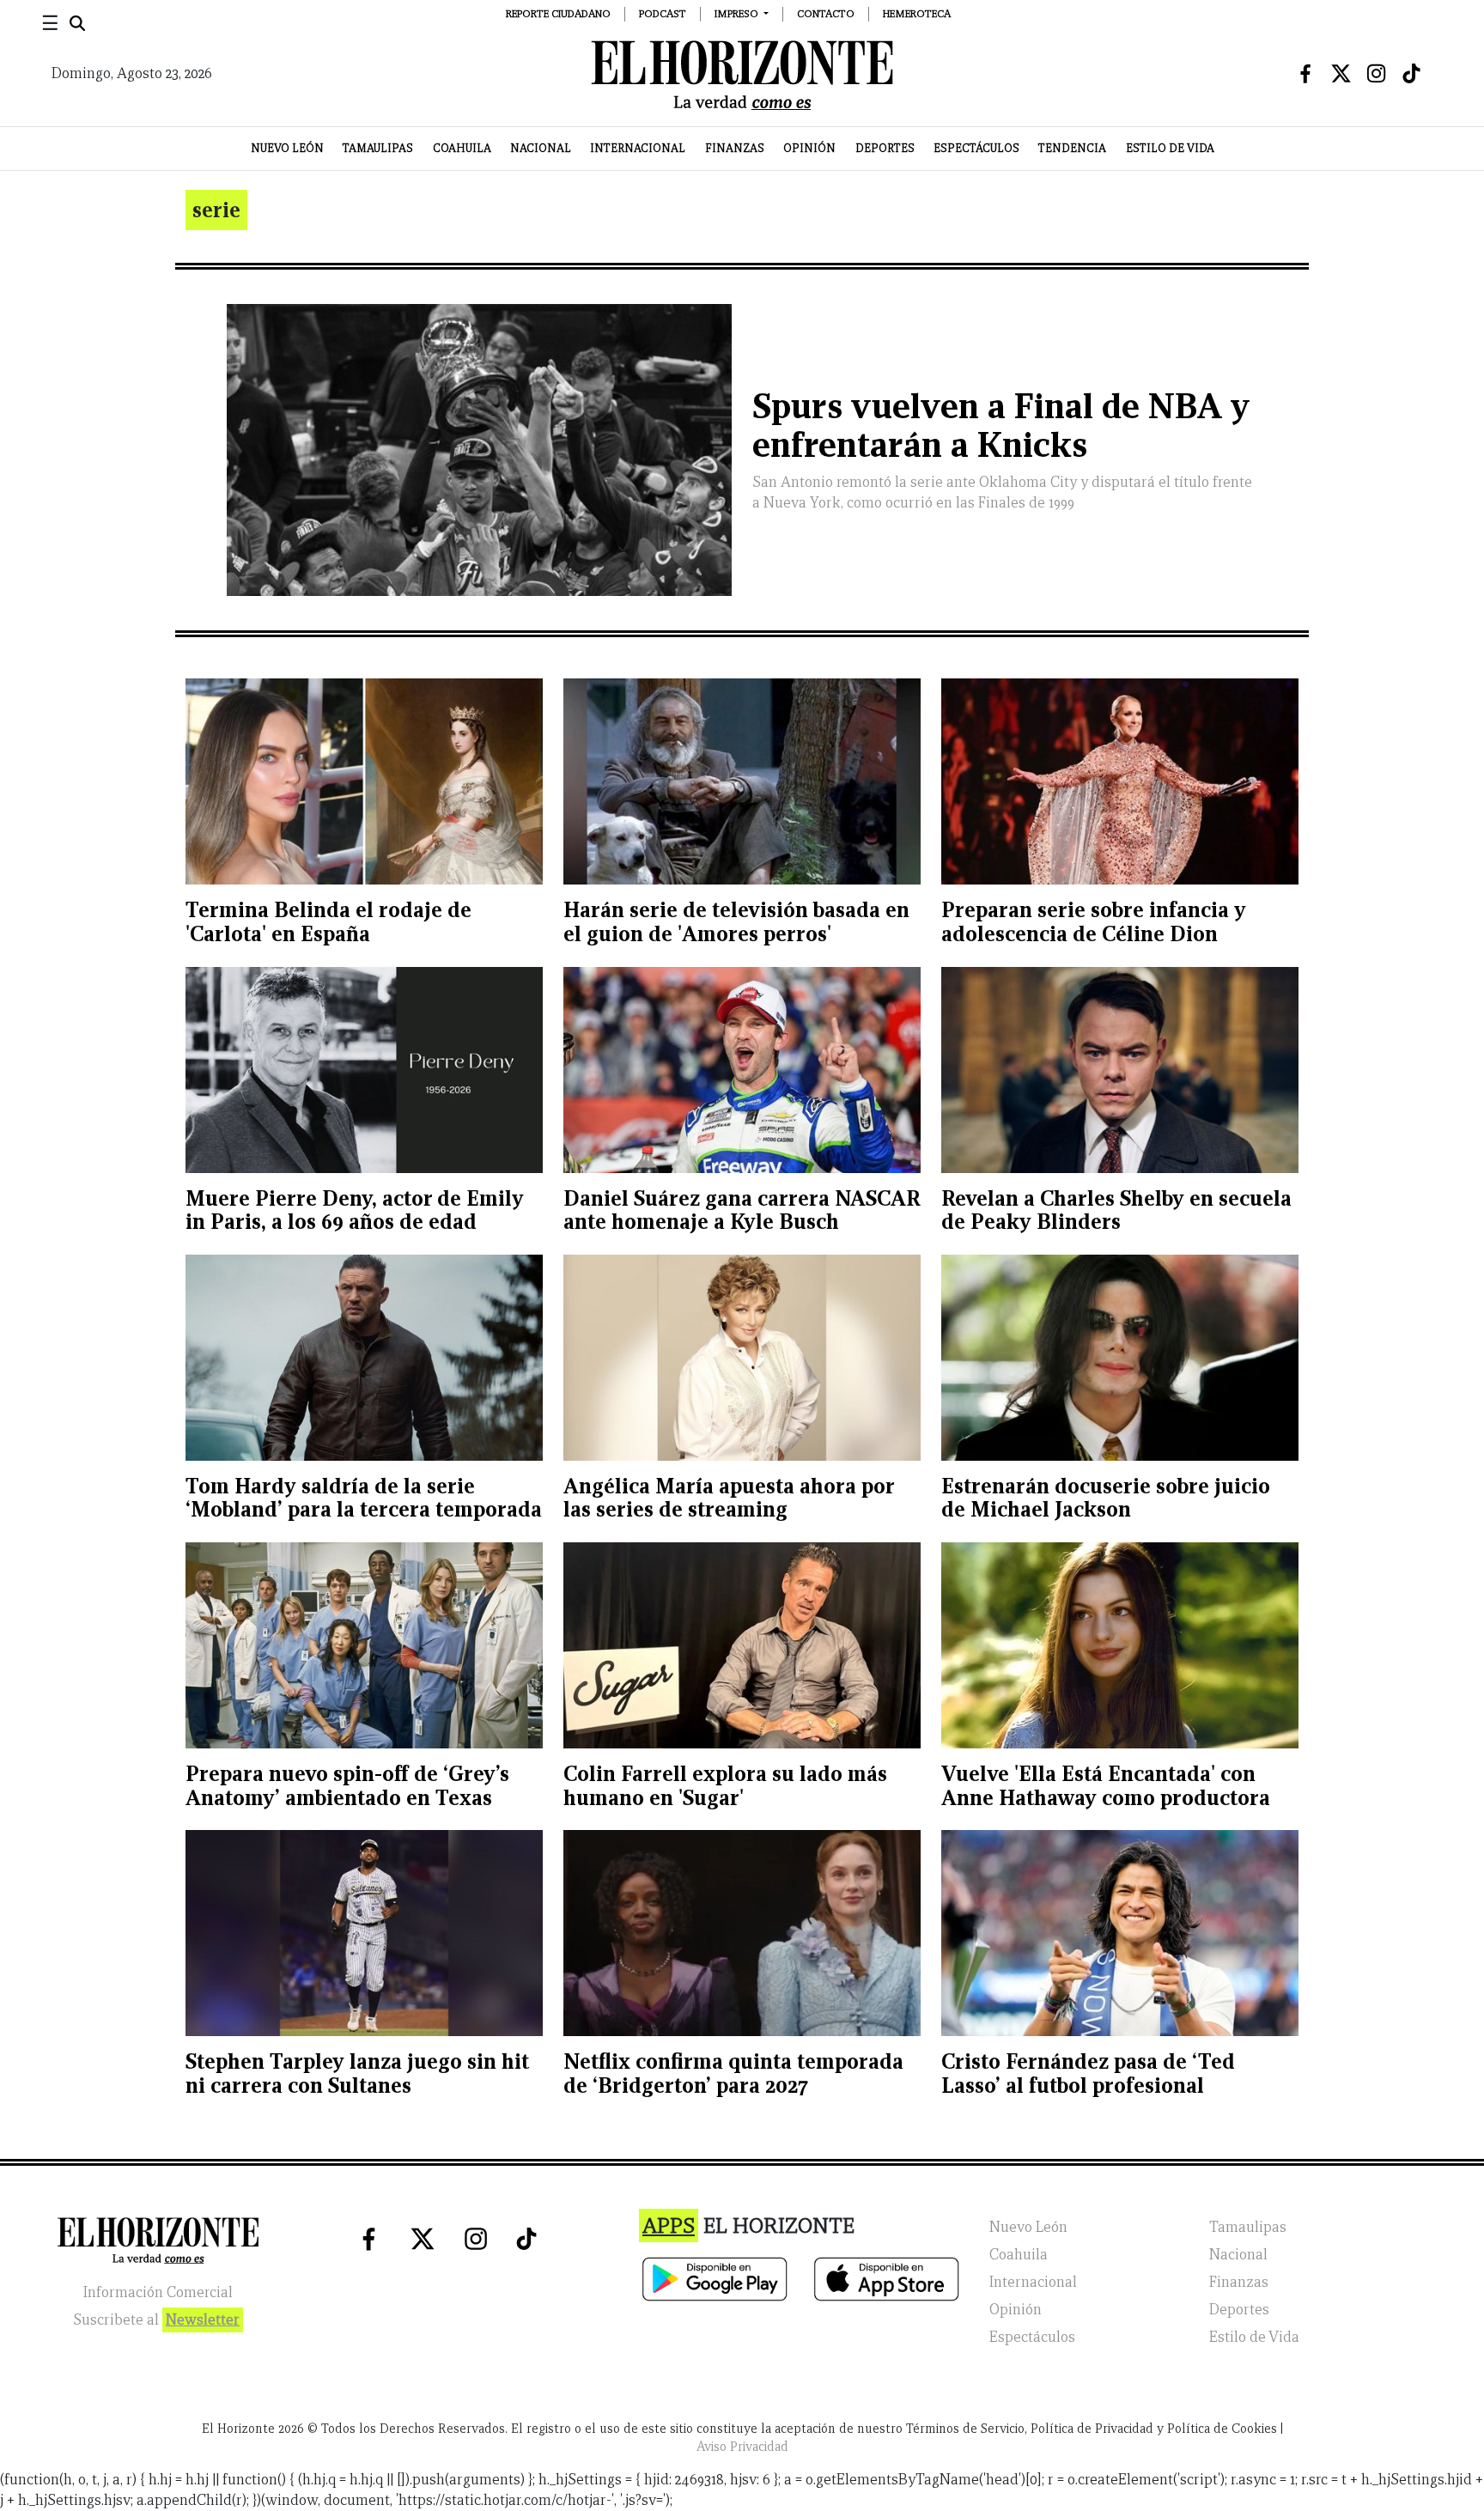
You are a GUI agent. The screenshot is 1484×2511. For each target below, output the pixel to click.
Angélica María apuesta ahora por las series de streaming (729, 1498)
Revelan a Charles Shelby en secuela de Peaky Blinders (1116, 1210)
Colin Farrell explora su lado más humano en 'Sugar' (725, 1786)
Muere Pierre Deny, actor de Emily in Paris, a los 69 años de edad (355, 1210)
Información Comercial (158, 2292)
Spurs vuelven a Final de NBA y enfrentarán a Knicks (1001, 426)
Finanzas (735, 148)
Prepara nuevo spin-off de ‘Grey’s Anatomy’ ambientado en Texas (347, 1786)
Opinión (809, 148)
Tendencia (1072, 148)
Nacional (541, 148)
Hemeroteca (917, 13)
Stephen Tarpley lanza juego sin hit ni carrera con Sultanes (357, 2073)
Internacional (638, 148)
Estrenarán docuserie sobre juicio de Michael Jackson (1106, 1498)
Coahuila (462, 148)
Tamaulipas (378, 148)
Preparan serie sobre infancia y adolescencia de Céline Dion (1094, 922)
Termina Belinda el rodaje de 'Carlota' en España (328, 922)
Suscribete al (156, 2320)
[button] (742, 13)
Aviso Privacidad (742, 2447)
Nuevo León (287, 148)
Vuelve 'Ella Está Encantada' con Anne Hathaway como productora (1106, 1786)
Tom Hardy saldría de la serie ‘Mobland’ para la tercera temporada (364, 1498)
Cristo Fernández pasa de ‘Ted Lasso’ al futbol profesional (1088, 2073)
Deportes (885, 148)
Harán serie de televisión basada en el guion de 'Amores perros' (736, 922)
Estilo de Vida (1170, 148)
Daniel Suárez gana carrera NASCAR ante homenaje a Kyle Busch (742, 1210)
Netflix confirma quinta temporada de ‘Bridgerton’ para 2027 (733, 2073)
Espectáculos (976, 148)
